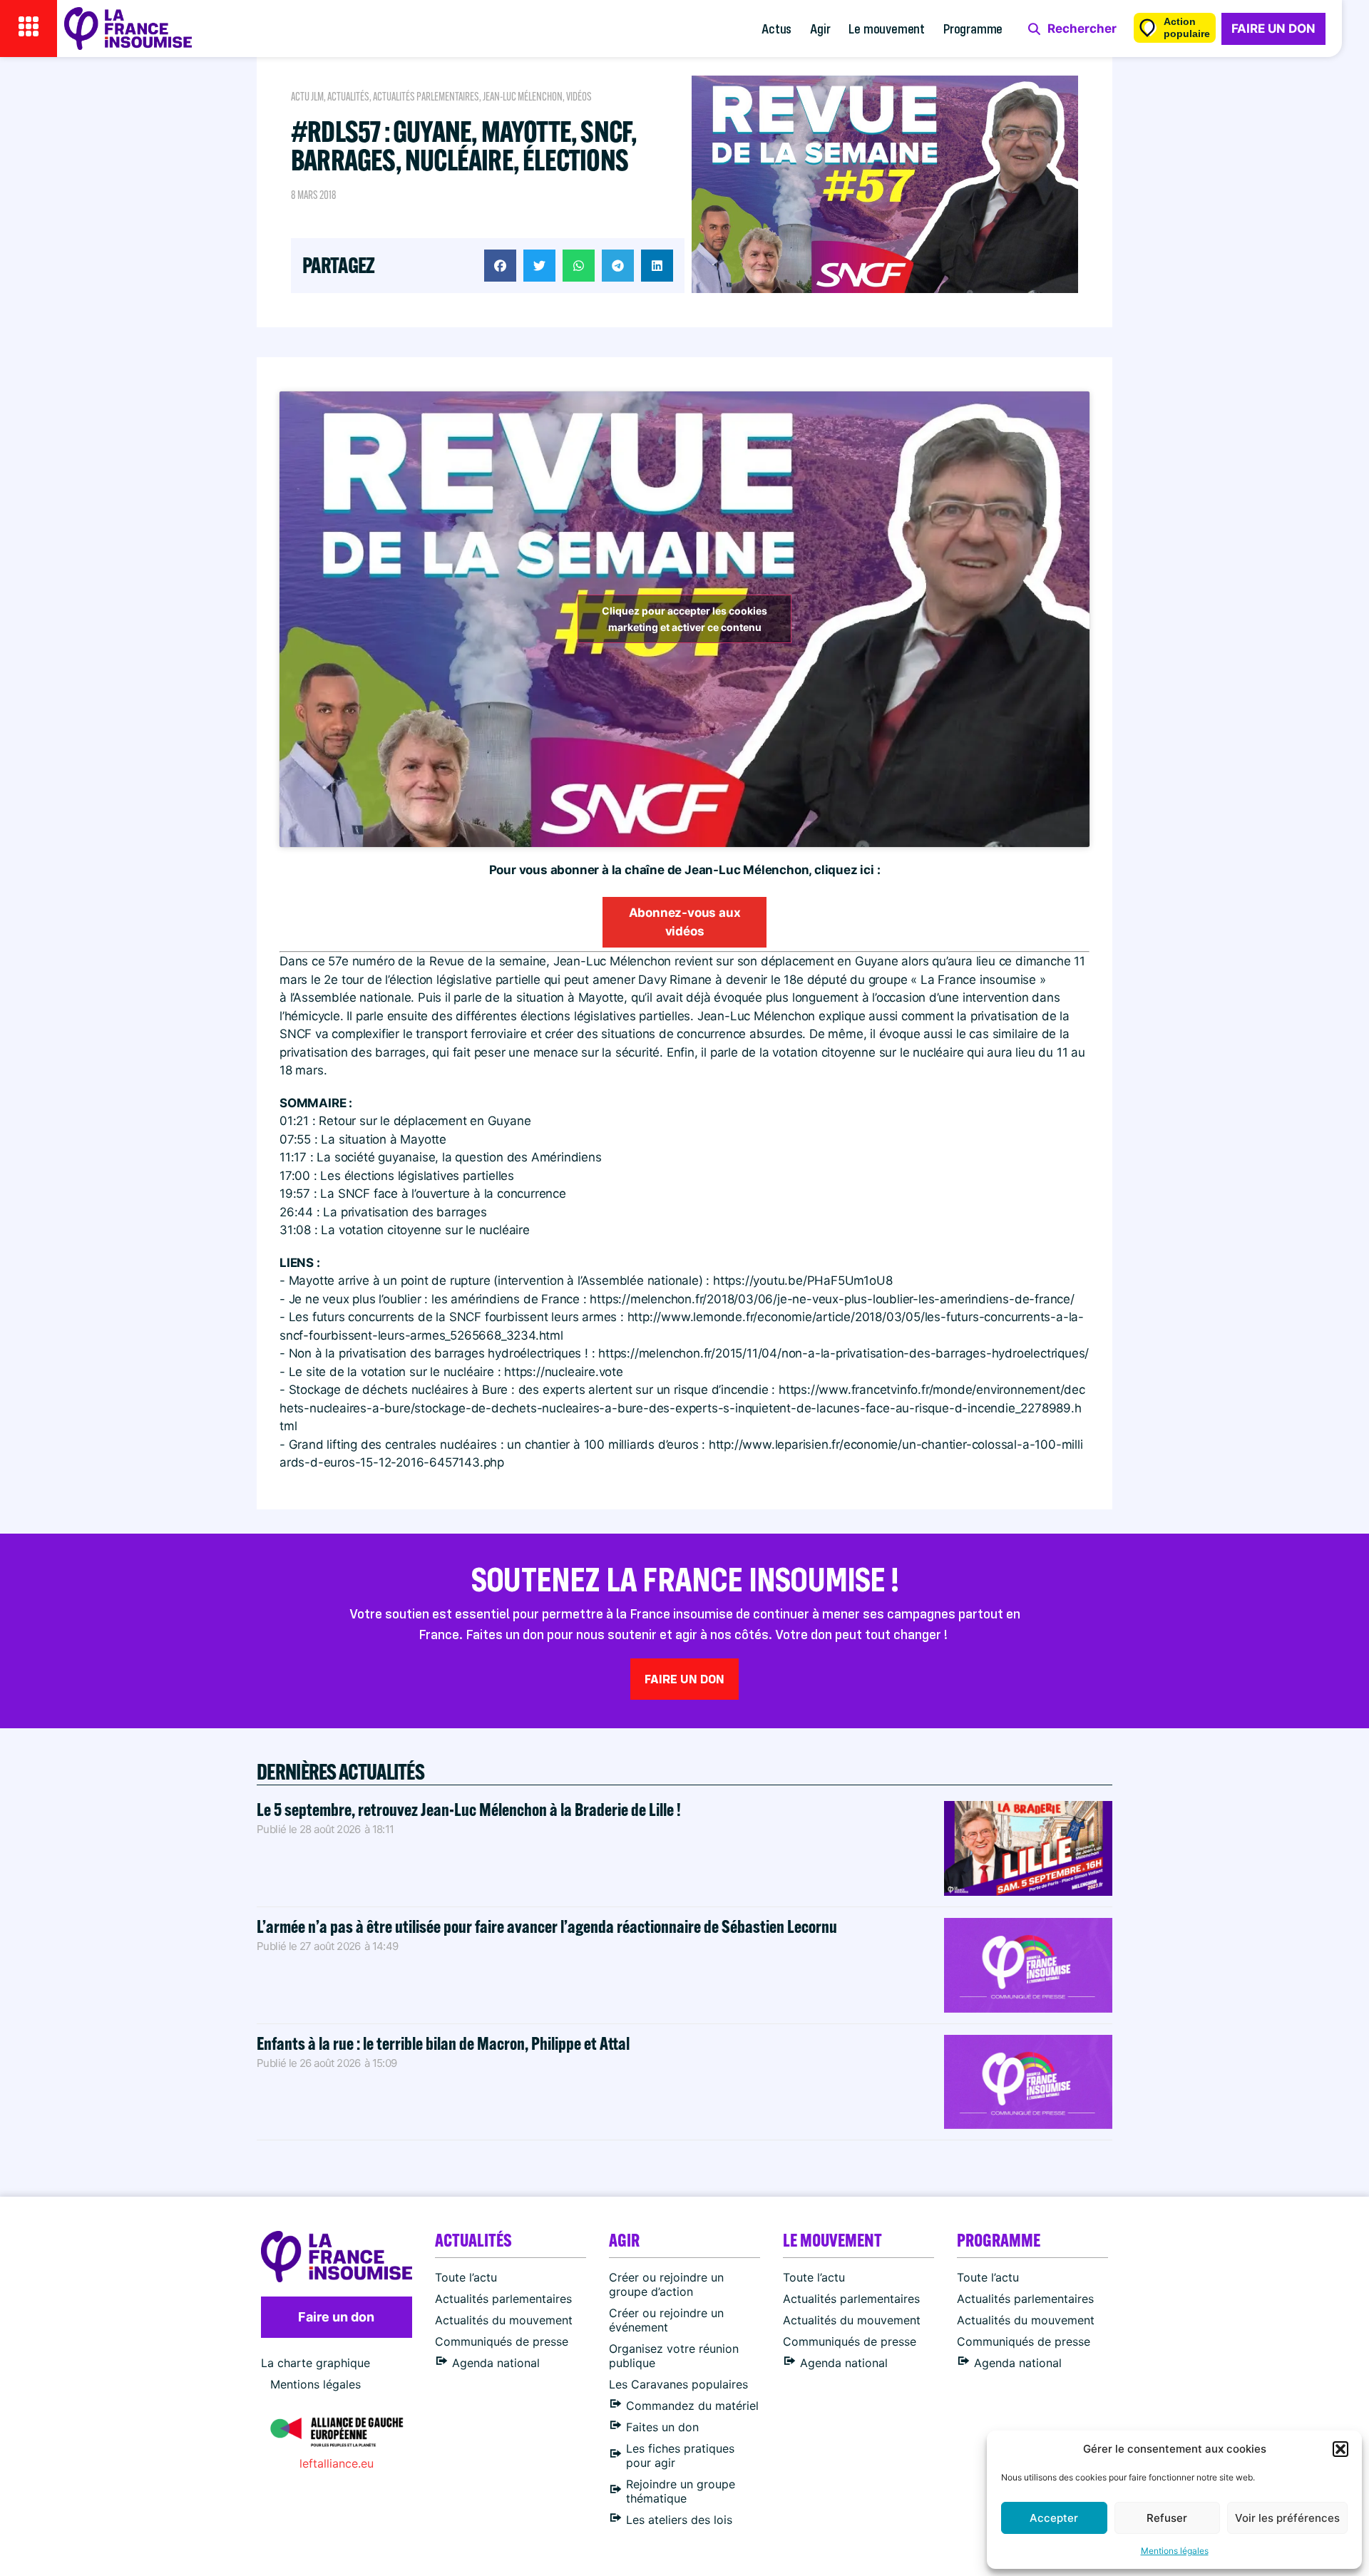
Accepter (1054, 2518)
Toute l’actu (466, 2277)
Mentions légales (1175, 2551)
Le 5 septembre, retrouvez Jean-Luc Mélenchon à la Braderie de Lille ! (469, 1809)
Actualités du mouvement (504, 2320)
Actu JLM (307, 97)
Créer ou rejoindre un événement (666, 2320)
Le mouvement (887, 28)
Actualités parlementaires (426, 97)
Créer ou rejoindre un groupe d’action (666, 2284)
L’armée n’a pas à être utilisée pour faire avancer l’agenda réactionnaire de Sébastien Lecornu (547, 1926)
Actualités (348, 97)
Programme (973, 28)
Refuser (1167, 2518)
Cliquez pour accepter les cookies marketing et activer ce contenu (684, 619)
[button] (1340, 2449)
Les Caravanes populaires (678, 2384)
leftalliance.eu (337, 2463)
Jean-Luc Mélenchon (523, 97)
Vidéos (579, 97)
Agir (820, 28)
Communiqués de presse (502, 2341)
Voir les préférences (1287, 2518)
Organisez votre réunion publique (674, 2356)
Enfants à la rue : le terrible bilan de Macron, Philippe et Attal (443, 2043)
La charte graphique (316, 2363)
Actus (776, 28)
